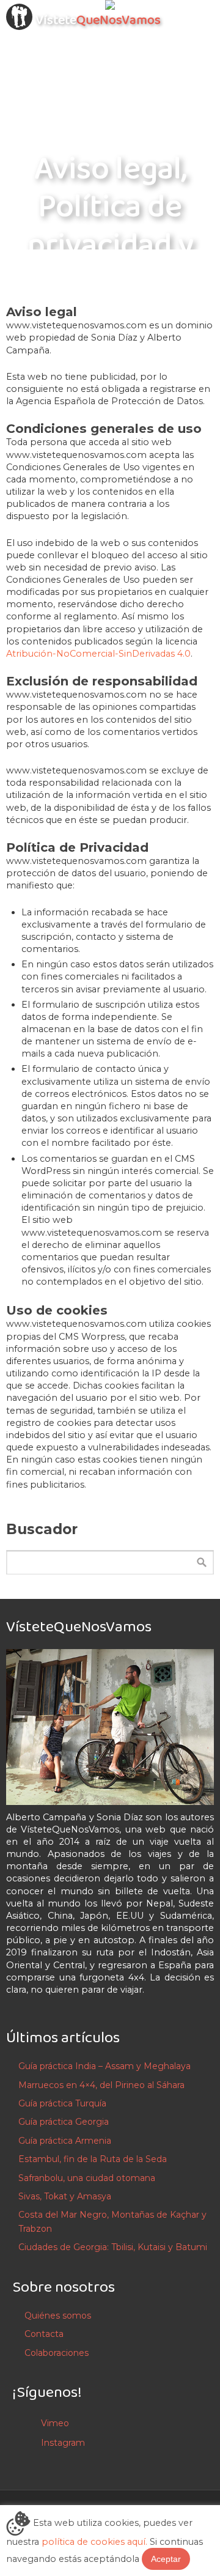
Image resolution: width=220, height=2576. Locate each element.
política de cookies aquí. (94, 2542)
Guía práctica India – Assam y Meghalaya (105, 2066)
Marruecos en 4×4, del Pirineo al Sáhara (101, 2085)
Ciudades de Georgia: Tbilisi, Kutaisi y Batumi (113, 2247)
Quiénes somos (58, 2316)
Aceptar (166, 2559)
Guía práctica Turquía (62, 2103)
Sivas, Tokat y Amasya (65, 2196)
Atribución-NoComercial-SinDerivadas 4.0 (98, 654)
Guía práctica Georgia (64, 2122)
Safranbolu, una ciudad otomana (87, 2178)
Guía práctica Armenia (65, 2141)
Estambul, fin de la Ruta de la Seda (93, 2159)
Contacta (44, 2334)
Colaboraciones (57, 2353)
